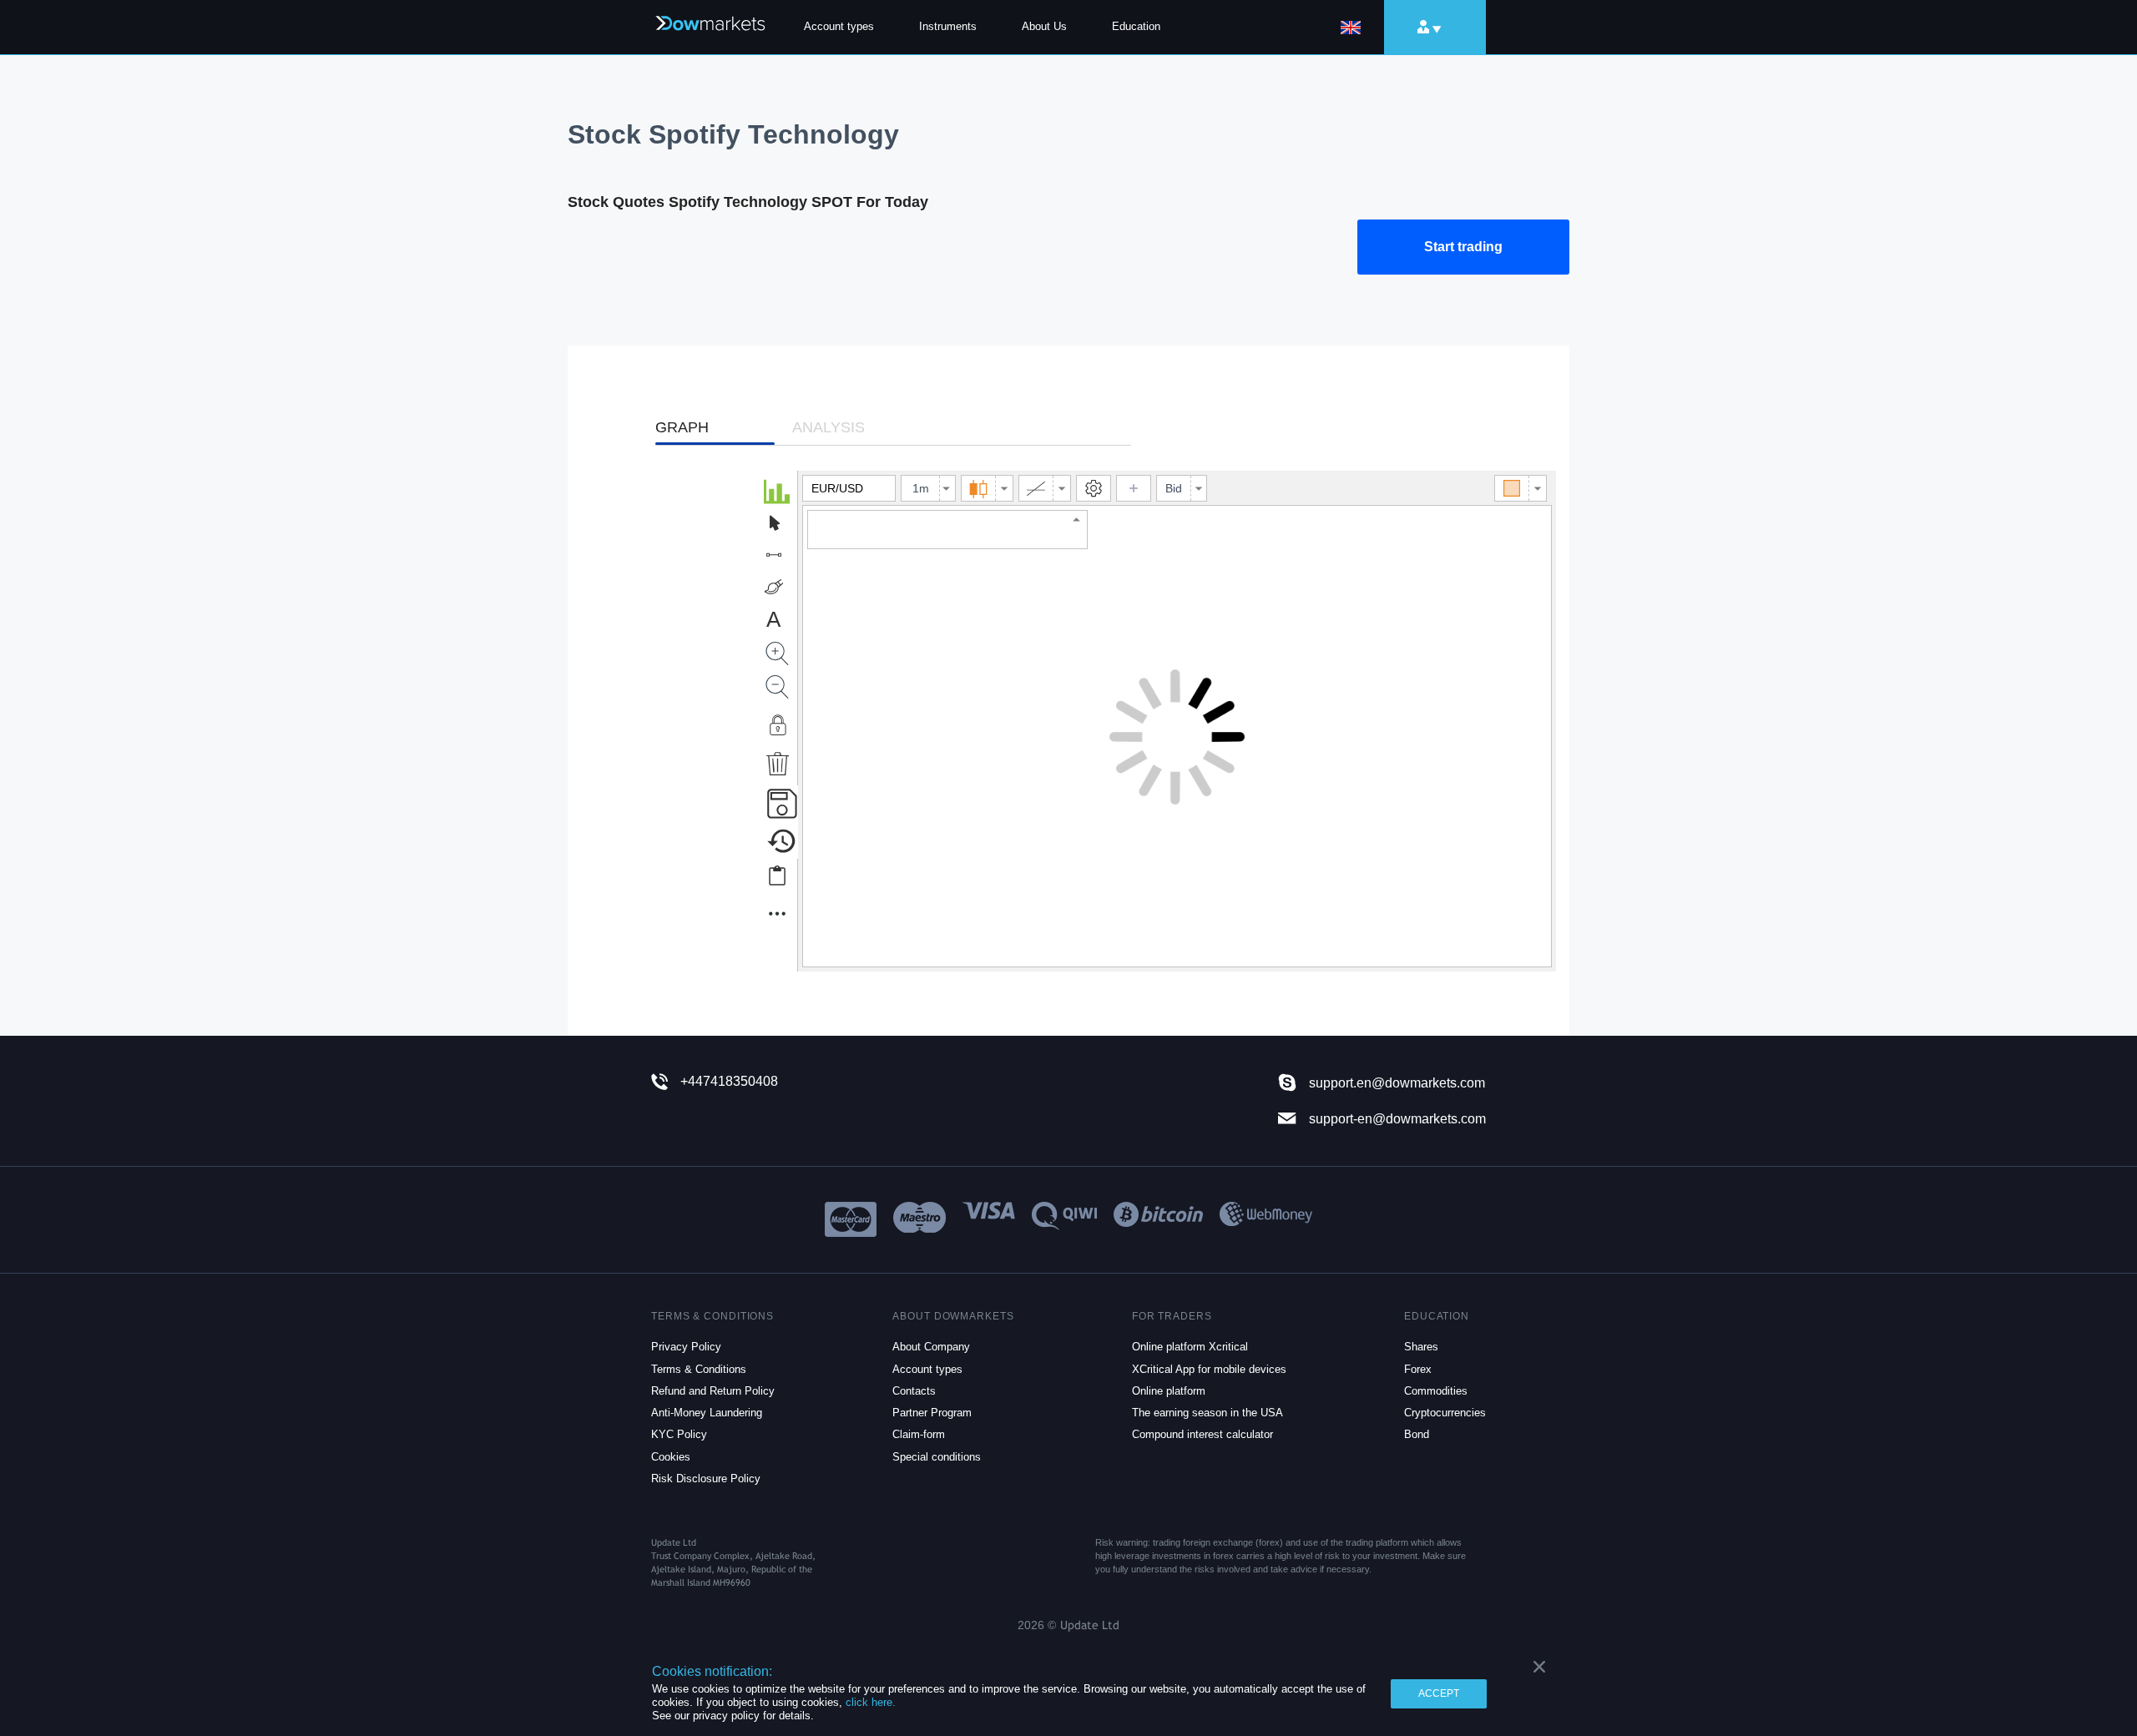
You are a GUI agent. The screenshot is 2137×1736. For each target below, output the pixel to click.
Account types (839, 26)
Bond (1417, 1434)
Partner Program (932, 1413)
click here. (871, 1702)
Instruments (948, 26)
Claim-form (919, 1434)
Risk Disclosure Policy (706, 1479)
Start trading (1463, 247)
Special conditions (937, 1457)
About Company (931, 1347)
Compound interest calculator (1202, 1434)
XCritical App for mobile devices (1209, 1369)
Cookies (671, 1457)
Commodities (1436, 1391)
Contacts (914, 1391)
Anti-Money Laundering (707, 1413)
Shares (1421, 1347)
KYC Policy (679, 1434)
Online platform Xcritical (1190, 1347)
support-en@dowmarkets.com (1397, 1118)
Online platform (1169, 1391)
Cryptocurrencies (1445, 1413)
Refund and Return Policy (713, 1391)
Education (1136, 26)
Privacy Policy (686, 1347)
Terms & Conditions (699, 1369)
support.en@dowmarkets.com (1397, 1083)
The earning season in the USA (1207, 1413)
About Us (1044, 26)
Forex (1418, 1369)
